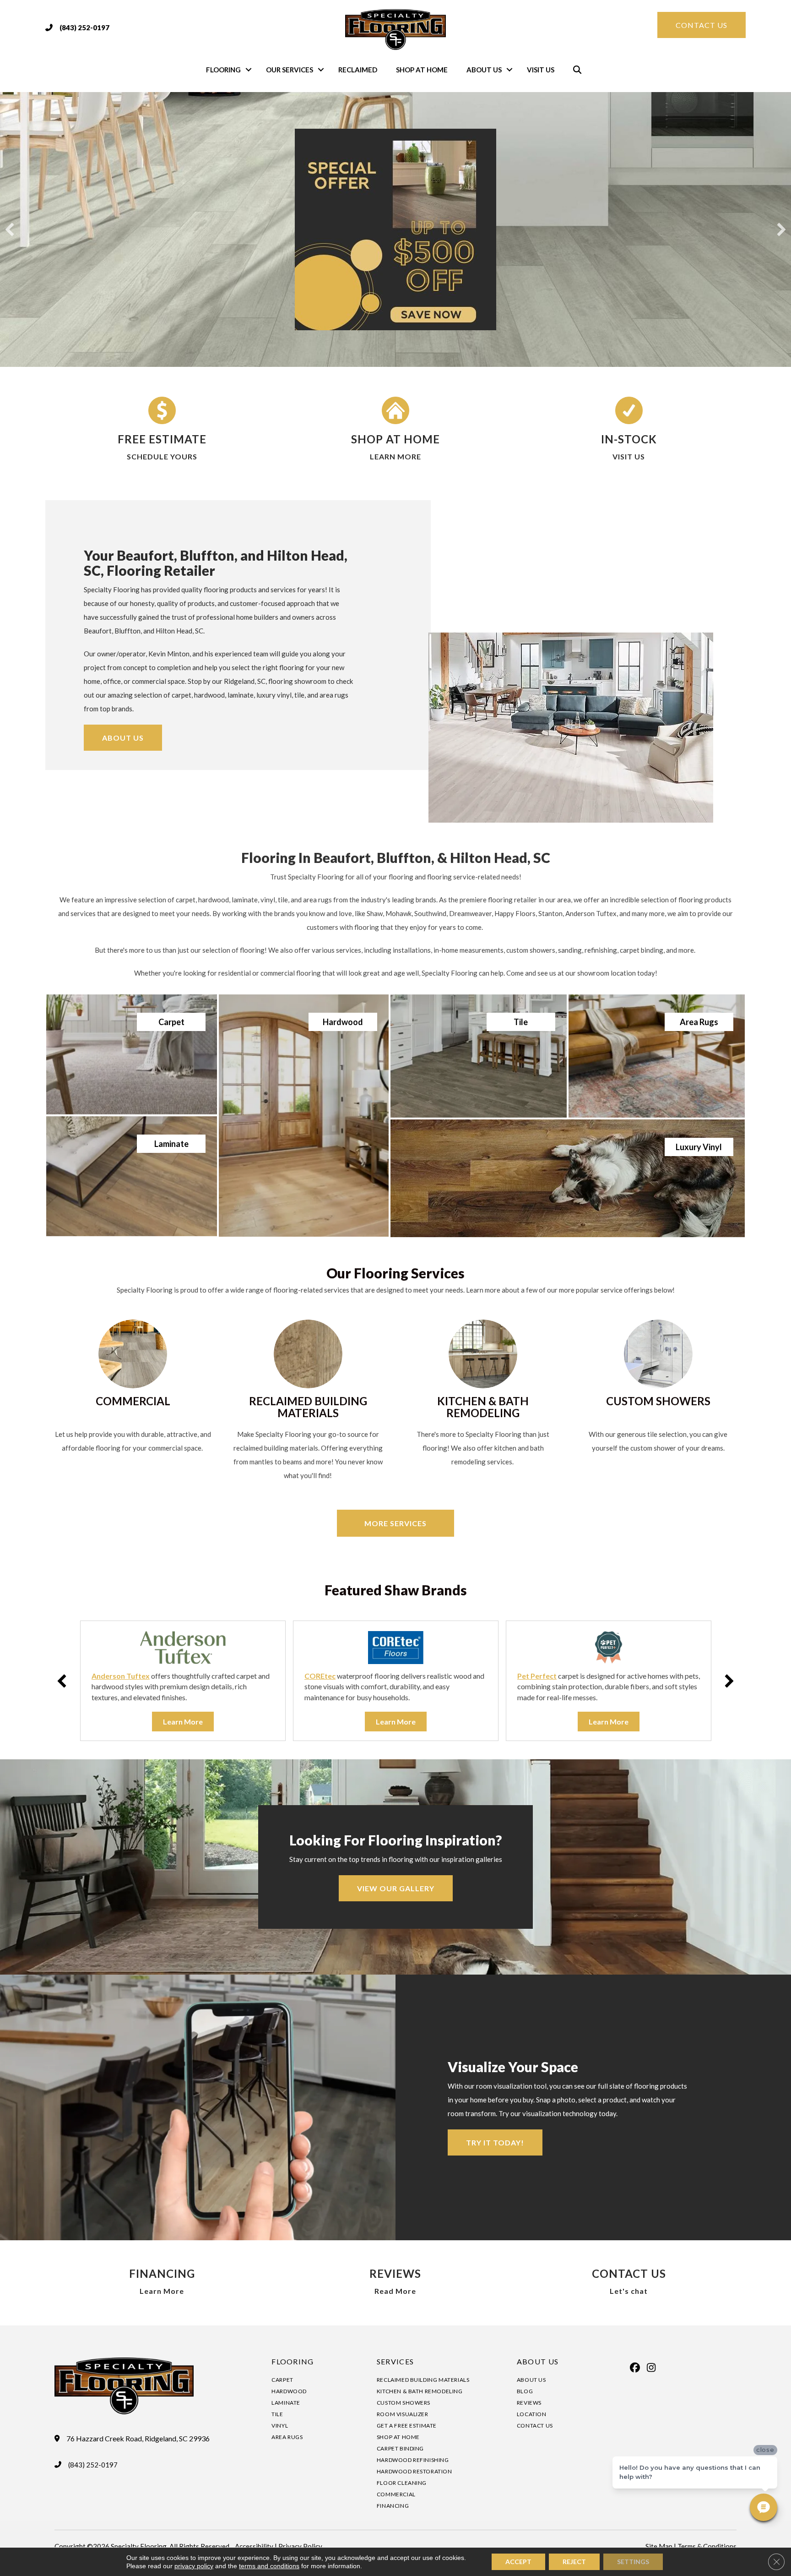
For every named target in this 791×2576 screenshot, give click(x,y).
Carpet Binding (400, 2448)
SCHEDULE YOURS (162, 456)
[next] (781, 229)
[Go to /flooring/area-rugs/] (657, 1056)
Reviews (529, 2403)
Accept (518, 2562)
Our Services (290, 70)
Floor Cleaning (402, 2483)
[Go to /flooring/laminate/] (132, 1176)
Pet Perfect (537, 1676)
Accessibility (254, 2546)
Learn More (162, 2291)
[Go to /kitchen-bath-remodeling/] (483, 1395)
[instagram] (651, 2368)
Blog (525, 2391)
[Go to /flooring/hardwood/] (303, 1116)
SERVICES (395, 2361)
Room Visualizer (403, 2414)
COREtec (320, 1676)
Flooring (223, 70)
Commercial (396, 2494)
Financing (393, 2506)
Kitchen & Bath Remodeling (420, 2391)
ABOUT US (538, 2361)
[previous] (10, 229)
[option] (183, 1681)
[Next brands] (729, 1681)
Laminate (286, 2403)
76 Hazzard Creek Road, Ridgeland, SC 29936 (138, 2439)
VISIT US (629, 456)
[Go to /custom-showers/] (658, 1388)
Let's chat (629, 2291)
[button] (249, 70)
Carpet (282, 2380)
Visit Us (541, 70)
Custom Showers (404, 2403)
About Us (484, 70)
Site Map (659, 2546)
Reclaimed (358, 70)
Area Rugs (287, 2437)
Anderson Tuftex (121, 1676)
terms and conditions (269, 2566)
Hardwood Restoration (414, 2471)
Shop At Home (422, 70)
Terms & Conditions (707, 2546)
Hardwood (289, 2391)
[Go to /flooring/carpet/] (132, 1054)
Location (532, 2414)
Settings (633, 2562)
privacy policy (194, 2566)
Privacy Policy (300, 2546)
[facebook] (635, 2368)
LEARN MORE (395, 456)
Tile (277, 2414)
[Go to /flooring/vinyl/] (568, 1178)
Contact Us (535, 2426)
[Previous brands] (62, 1681)
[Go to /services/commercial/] (133, 1388)
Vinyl (280, 2426)
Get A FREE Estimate (407, 2426)
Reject (574, 2562)
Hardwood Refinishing (413, 2460)
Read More (395, 2291)
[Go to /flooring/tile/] (479, 1056)
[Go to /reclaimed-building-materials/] (308, 1402)
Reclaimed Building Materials (423, 2380)
